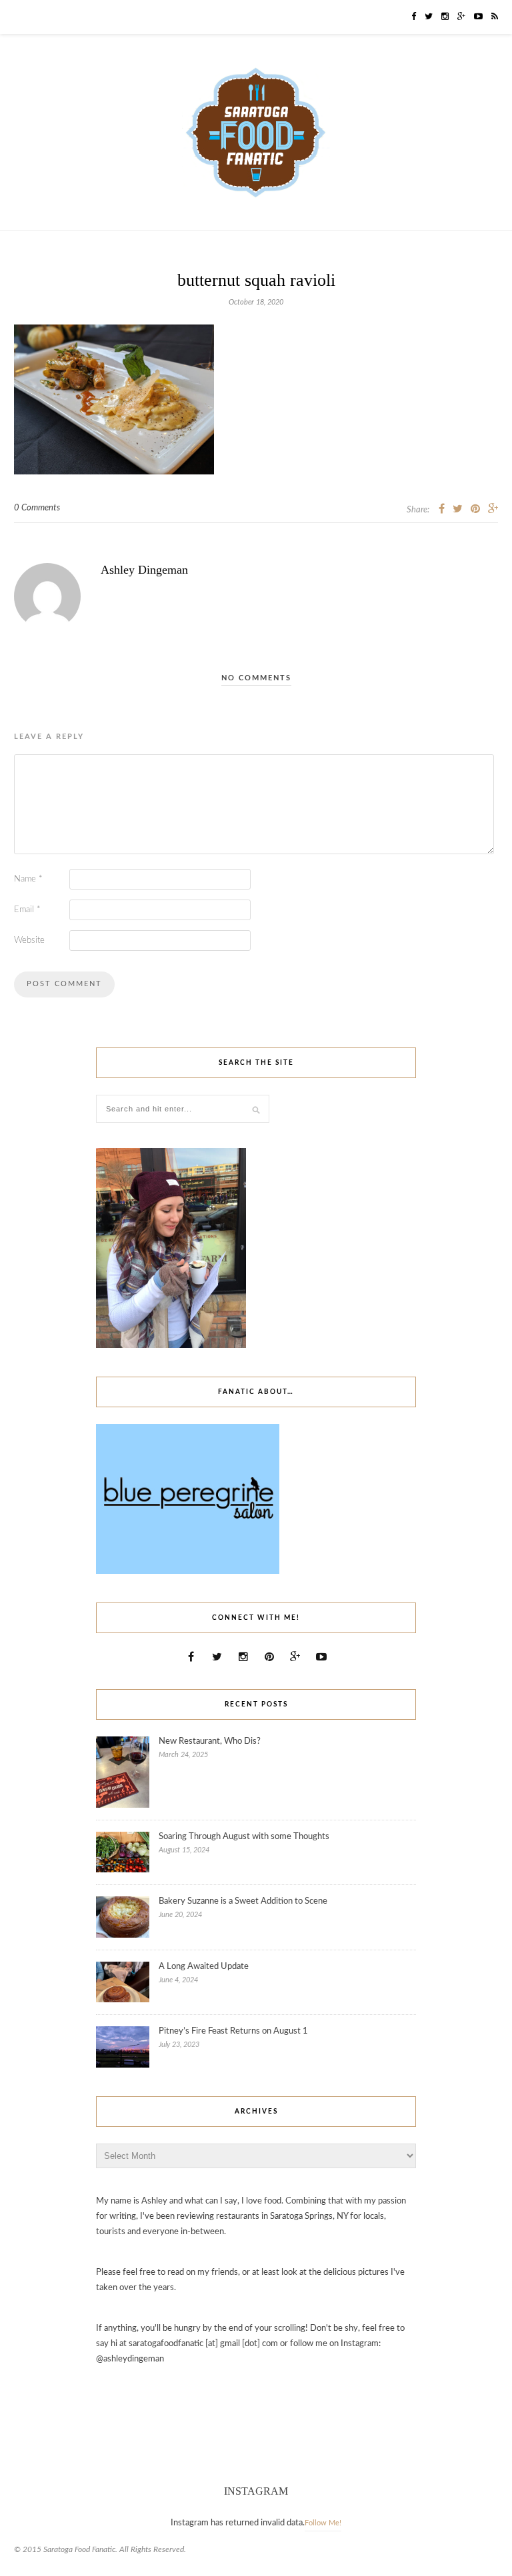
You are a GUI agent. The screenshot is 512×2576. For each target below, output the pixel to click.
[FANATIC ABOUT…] (188, 1572)
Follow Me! (323, 2523)
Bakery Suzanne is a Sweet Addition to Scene (243, 1901)
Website (29, 941)
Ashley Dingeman (144, 570)
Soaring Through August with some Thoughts (244, 1837)
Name (28, 879)
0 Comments (37, 508)
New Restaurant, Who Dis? (210, 1741)
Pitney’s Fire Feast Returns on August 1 (233, 2031)
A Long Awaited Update (204, 1967)
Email (27, 910)
